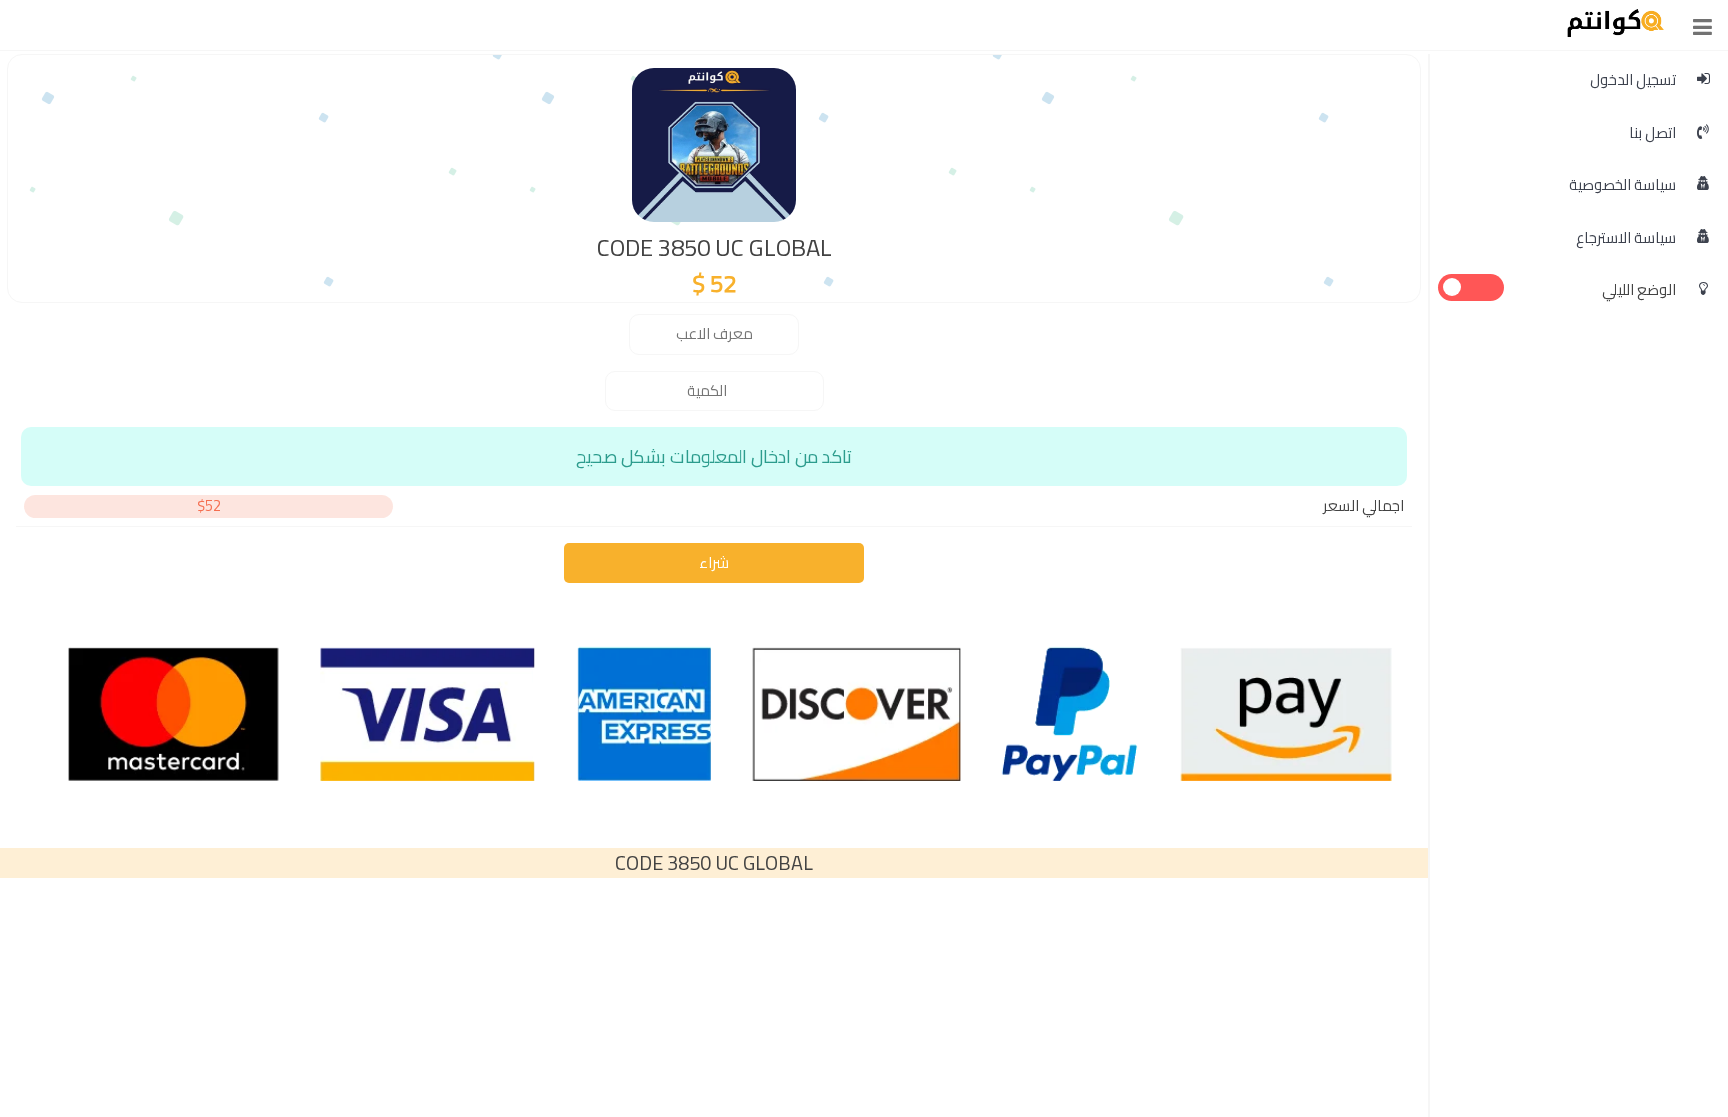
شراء (714, 562)
